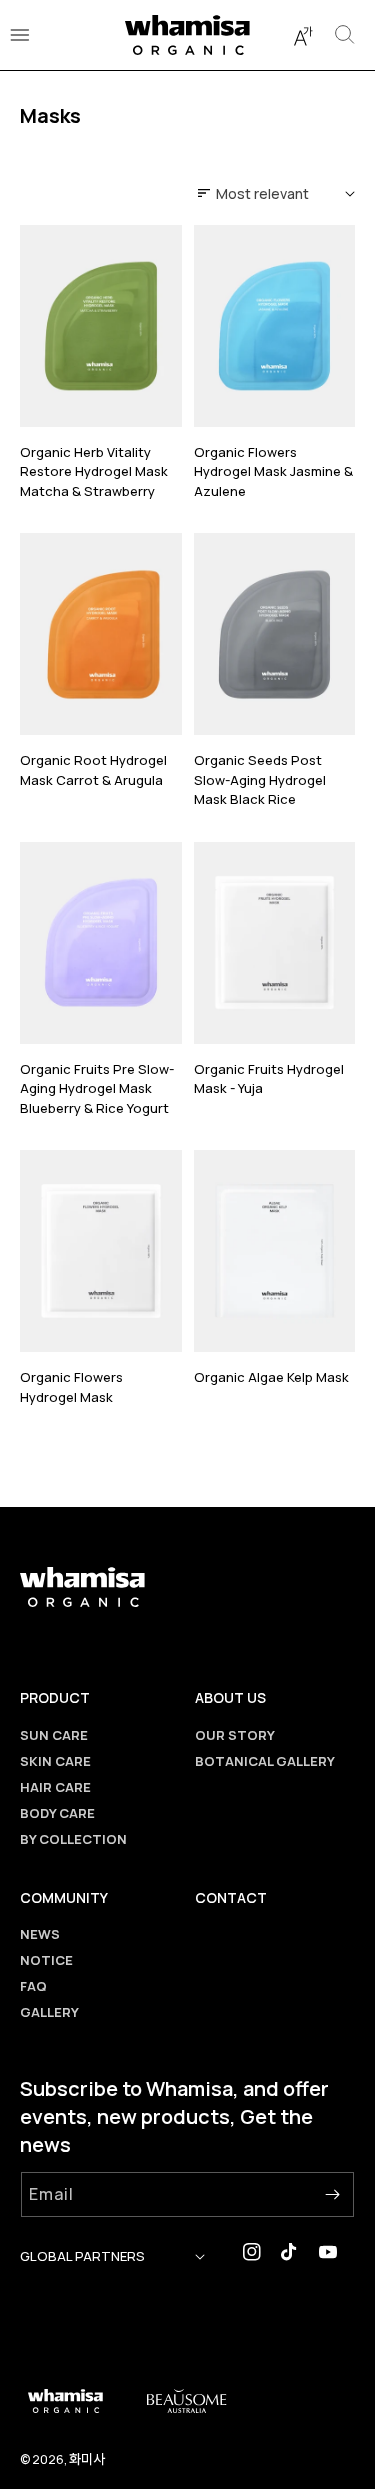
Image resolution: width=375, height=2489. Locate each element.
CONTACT (231, 1897)
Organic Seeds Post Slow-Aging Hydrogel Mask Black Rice (260, 779)
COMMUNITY (64, 1897)
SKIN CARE (55, 1761)
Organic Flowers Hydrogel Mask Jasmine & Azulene (273, 471)
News (40, 1934)
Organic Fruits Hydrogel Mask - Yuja (269, 1079)
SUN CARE (54, 1735)
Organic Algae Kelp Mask (271, 1377)
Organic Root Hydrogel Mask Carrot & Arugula (93, 770)
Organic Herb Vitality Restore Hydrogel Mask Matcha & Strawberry (94, 471)
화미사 (87, 2458)
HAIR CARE (55, 1787)
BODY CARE (57, 1813)
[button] (303, 35)
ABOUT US (230, 1697)
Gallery (49, 2012)
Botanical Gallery (265, 1761)
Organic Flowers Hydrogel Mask (71, 1387)
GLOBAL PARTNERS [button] (82, 2256)
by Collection (73, 1839)
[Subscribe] (332, 2194)
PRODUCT (55, 1697)
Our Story (235, 1735)
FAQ (33, 1986)
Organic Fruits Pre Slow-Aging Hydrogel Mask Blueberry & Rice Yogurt (97, 1088)
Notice (46, 1960)
